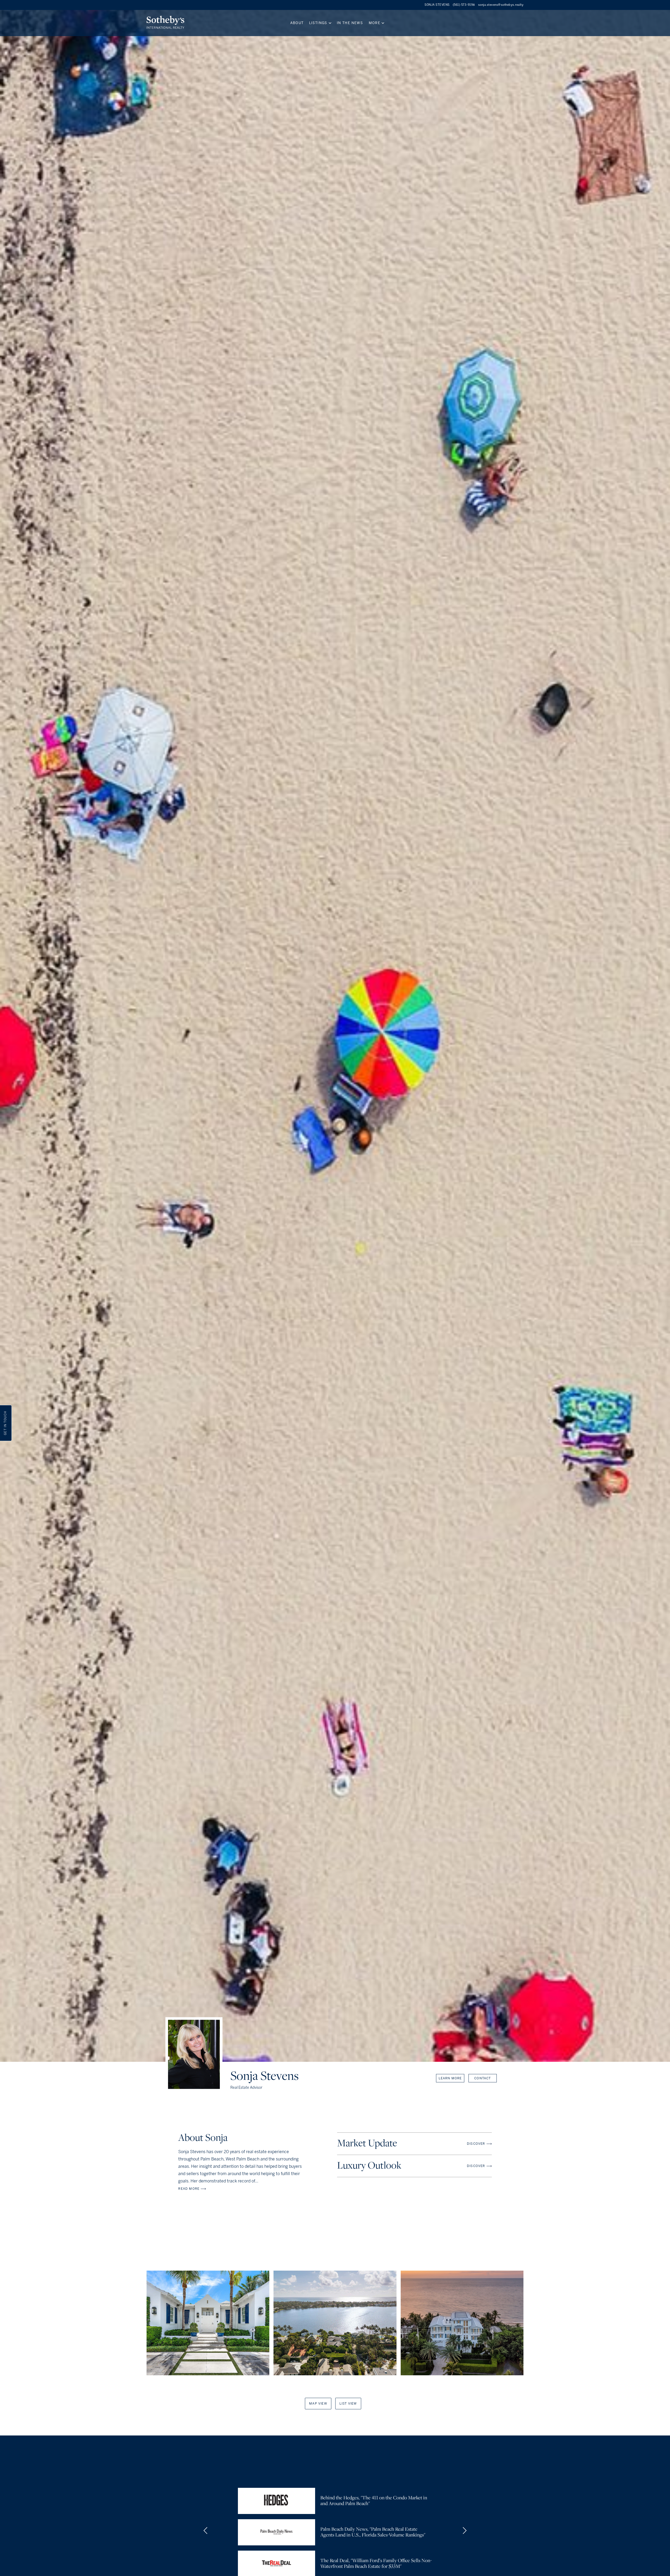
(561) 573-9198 (464, 5)
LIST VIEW (348, 2404)
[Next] (464, 2531)
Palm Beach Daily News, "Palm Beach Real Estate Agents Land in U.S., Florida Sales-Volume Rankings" (373, 2532)
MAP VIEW (318, 2404)
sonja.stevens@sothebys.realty (501, 5)
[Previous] (206, 2531)
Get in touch (5, 1423)
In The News (350, 23)
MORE (375, 23)
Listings (318, 23)
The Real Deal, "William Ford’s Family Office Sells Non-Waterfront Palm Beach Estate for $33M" (376, 2564)
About (297, 23)
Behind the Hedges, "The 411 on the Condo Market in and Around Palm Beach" (374, 2501)
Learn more (450, 2078)
